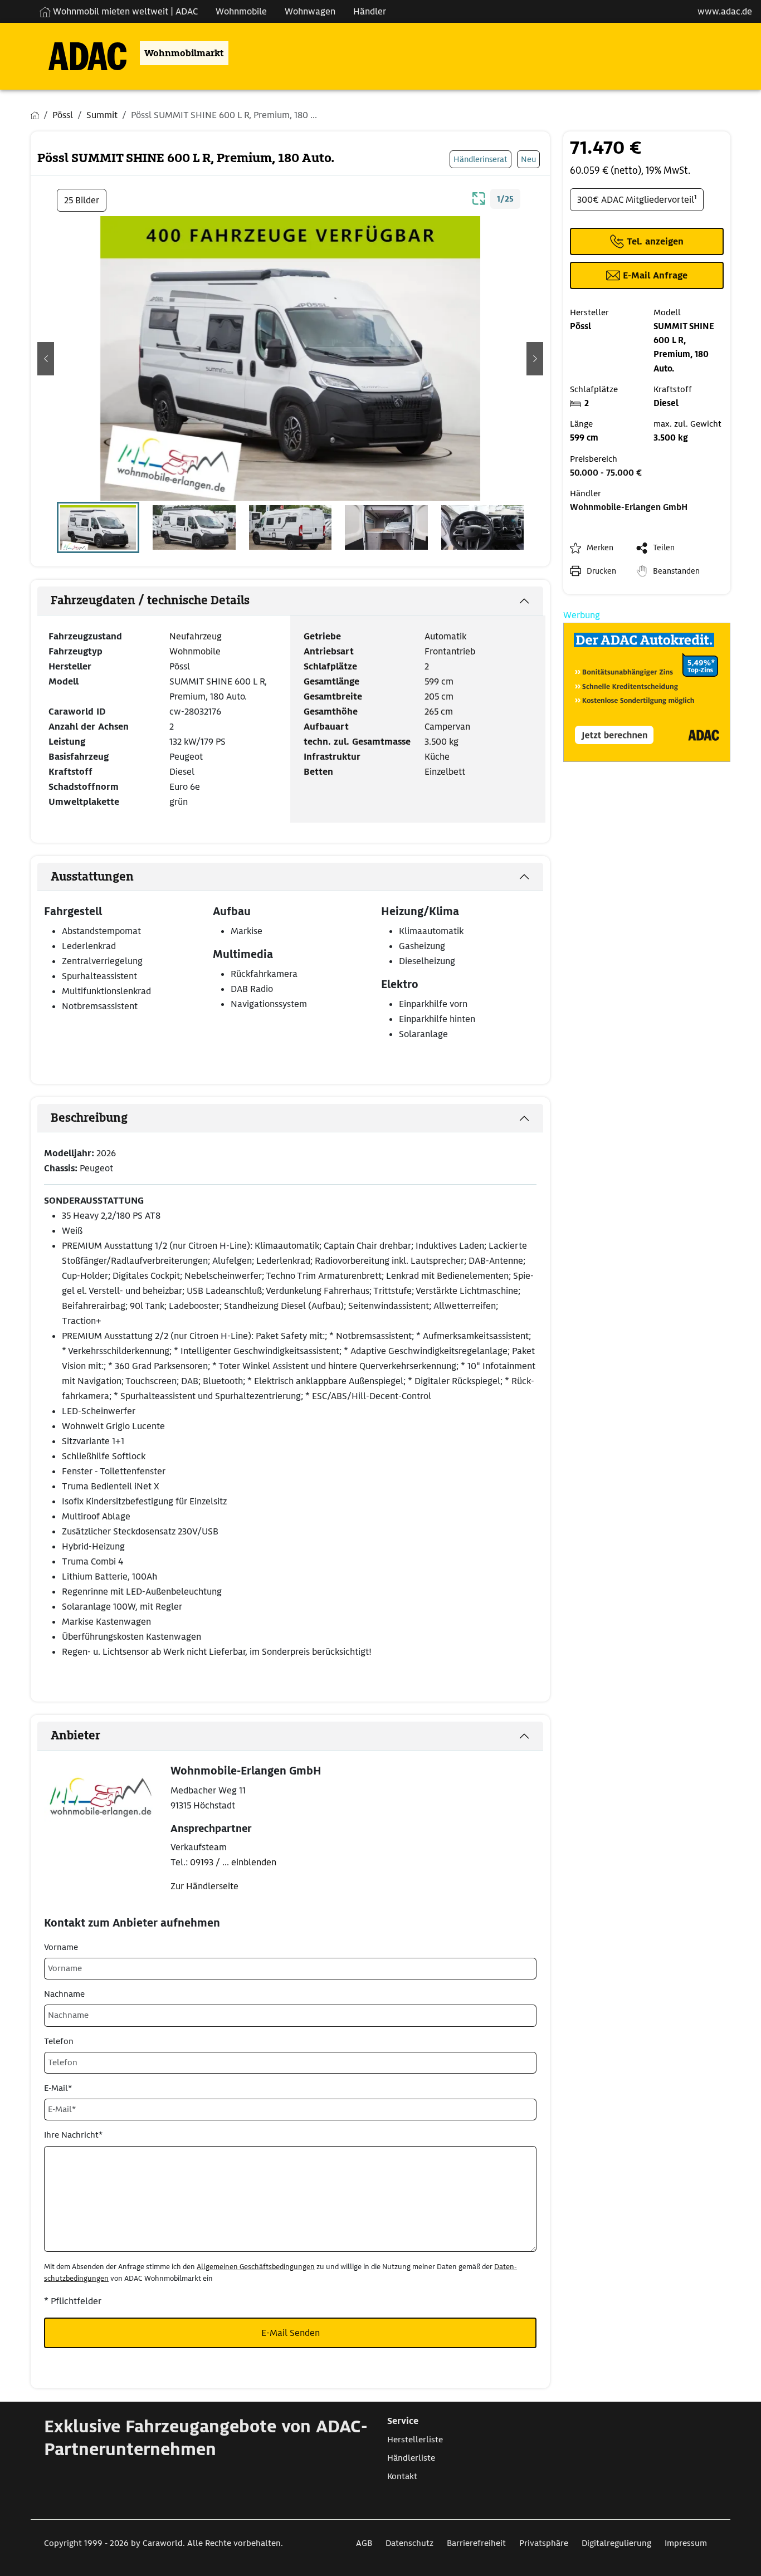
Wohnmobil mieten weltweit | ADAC (124, 11)
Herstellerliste (415, 2440)
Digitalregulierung (616, 2543)
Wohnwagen (310, 11)
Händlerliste (411, 2458)
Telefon (59, 2041)
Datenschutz (409, 2543)
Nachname (64, 1994)
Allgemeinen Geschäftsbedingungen (256, 2267)
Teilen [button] (664, 548)
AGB (364, 2543)
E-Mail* (58, 2088)
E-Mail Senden (291, 2333)
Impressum (686, 2543)
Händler (370, 11)
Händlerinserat (480, 159)
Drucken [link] (601, 571)
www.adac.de (725, 11)
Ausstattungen (92, 877)
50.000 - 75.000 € (606, 473)
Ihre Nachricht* (73, 2135)
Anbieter (75, 1736)
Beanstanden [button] (676, 571)
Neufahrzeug (196, 636)
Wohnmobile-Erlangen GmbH (629, 507)
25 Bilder (82, 200)
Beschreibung (89, 1118)
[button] (46, 359)
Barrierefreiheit (476, 2543)
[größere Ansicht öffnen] (479, 197)
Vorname (61, 1947)
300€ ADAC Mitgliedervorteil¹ (637, 200)
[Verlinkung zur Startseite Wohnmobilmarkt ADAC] (79, 53)
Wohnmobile (241, 11)
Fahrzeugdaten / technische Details (150, 600)
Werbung (582, 615)
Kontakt (402, 2476)
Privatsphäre (544, 2543)
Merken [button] (600, 548)
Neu (528, 159)
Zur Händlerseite (204, 1886)
